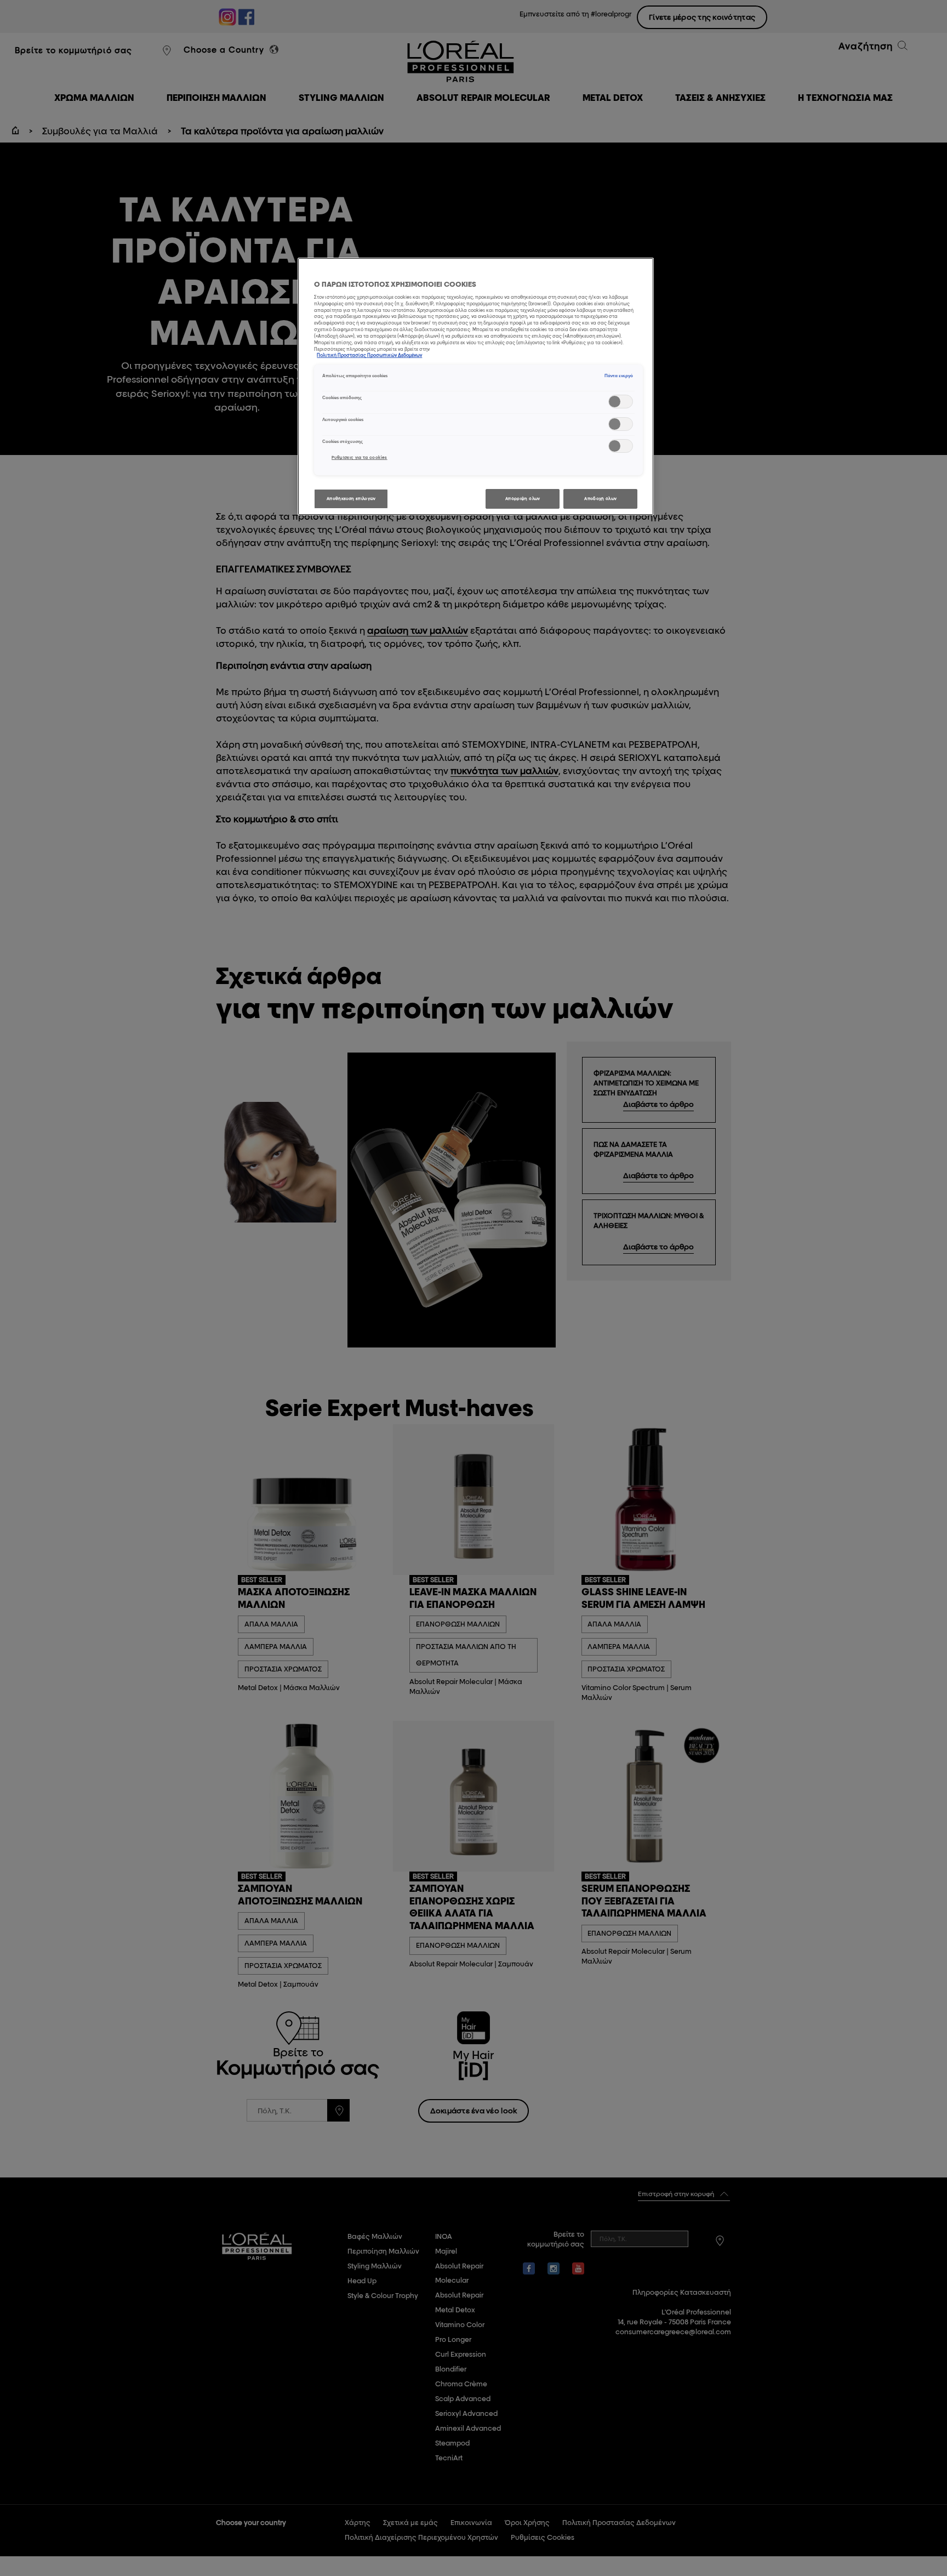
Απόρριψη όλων (523, 499)
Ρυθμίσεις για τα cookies (360, 457)
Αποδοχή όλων (600, 499)
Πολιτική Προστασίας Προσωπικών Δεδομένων (369, 355)
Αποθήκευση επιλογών (351, 499)
